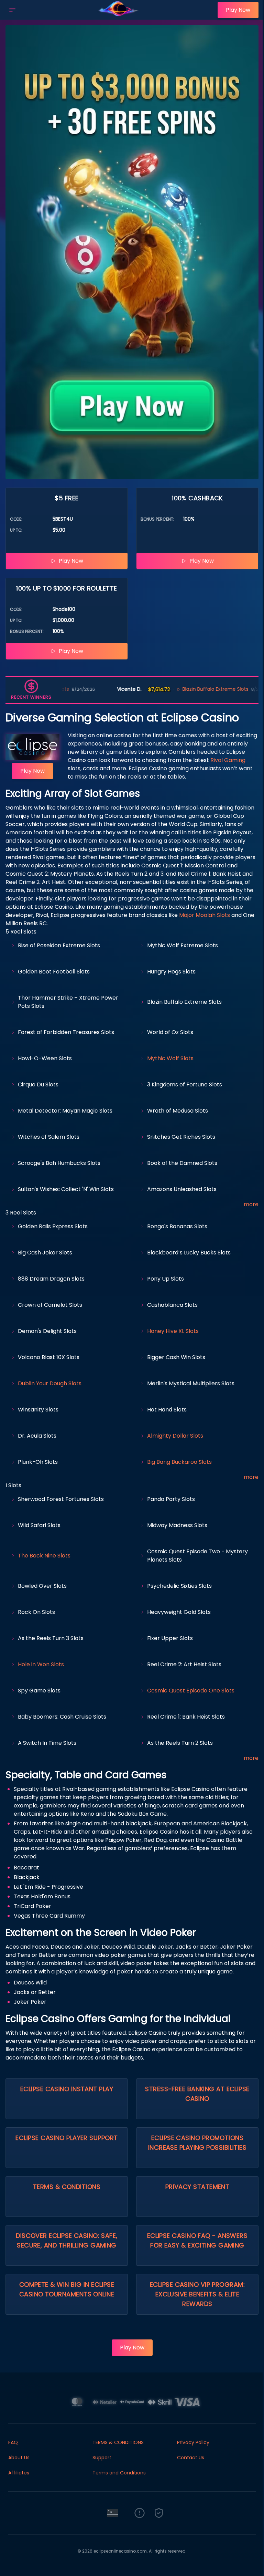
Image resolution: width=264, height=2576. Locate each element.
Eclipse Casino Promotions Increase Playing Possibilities (197, 2143)
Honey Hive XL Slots (173, 1331)
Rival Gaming (228, 760)
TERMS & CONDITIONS (118, 2442)
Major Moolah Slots (205, 915)
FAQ (13, 2442)
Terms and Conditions (119, 2473)
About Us (19, 2458)
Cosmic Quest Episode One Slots (191, 1691)
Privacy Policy (193, 2442)
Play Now (238, 10)
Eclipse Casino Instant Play (67, 2089)
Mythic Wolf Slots (170, 1058)
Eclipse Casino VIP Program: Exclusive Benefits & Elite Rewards (197, 2294)
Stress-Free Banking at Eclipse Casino (197, 2094)
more (251, 1204)
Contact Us (191, 2458)
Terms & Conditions (67, 2187)
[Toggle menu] (12, 10)
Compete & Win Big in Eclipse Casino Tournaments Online (67, 2289)
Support (102, 2458)
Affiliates (19, 2473)
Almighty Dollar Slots (175, 1436)
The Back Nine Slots (44, 1556)
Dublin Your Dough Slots (50, 1383)
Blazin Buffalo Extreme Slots (168, 689)
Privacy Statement (197, 2187)
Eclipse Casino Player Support (67, 2138)
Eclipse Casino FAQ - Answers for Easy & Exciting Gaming (197, 2240)
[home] (118, 15)
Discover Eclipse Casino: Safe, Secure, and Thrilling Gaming (67, 2240)
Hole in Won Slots (41, 1664)
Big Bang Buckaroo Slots (179, 1462)
